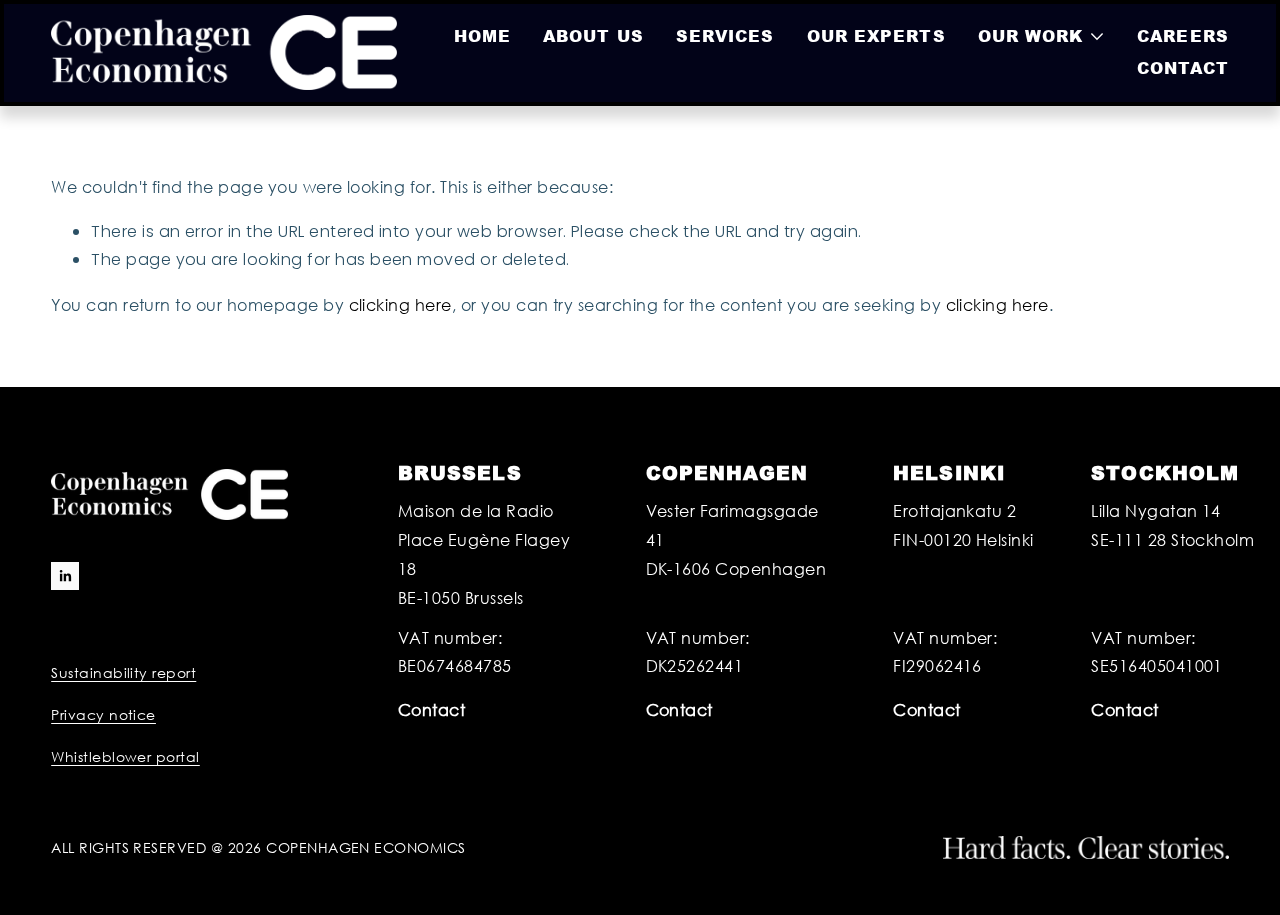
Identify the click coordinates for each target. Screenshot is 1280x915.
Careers (1183, 35)
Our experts (876, 35)
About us (593, 35)
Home (482, 35)
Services (725, 35)
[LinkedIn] (65, 576)
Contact (1183, 67)
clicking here (400, 304)
